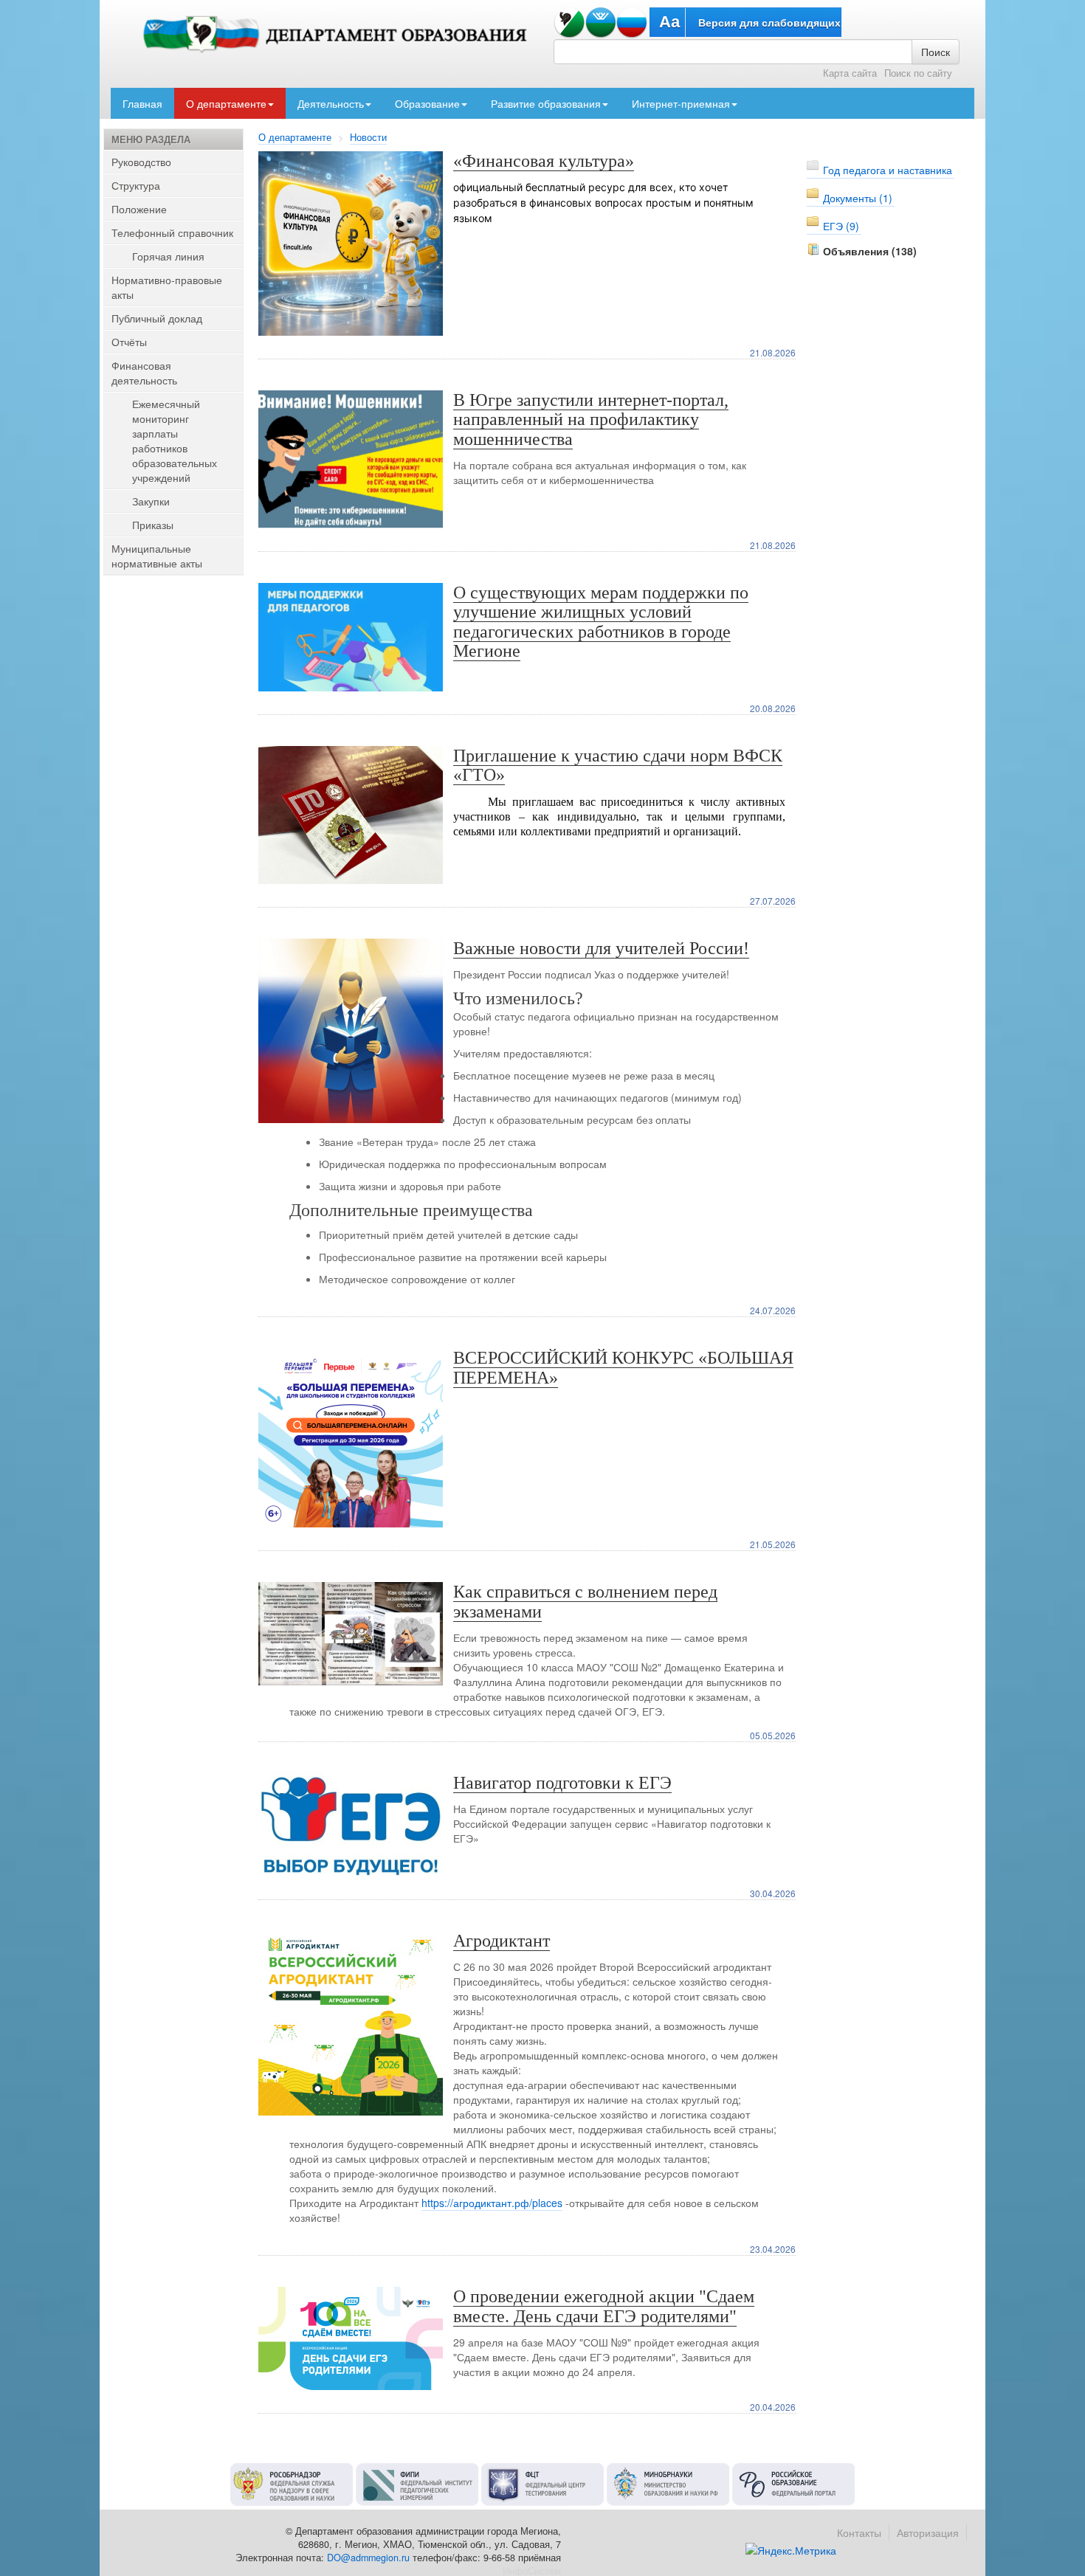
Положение (139, 209)
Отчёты (129, 342)
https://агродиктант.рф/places (492, 2203)
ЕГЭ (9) (841, 226)
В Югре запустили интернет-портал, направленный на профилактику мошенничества (591, 419)
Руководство (141, 162)
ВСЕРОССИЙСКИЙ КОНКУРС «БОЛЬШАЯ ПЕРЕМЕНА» (623, 1367)
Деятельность (331, 103)
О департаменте (226, 103)
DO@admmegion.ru (368, 2558)
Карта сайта (850, 73)
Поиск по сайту (918, 73)
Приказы (153, 525)
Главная (142, 103)
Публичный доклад (157, 318)
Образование (427, 103)
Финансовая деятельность (144, 373)
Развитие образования (546, 103)
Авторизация (928, 2532)
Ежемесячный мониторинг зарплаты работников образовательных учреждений (175, 441)
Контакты (859, 2532)
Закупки (151, 501)
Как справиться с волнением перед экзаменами (585, 1601)
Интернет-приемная (681, 103)
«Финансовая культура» (544, 161)
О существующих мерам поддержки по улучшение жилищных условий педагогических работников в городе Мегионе (601, 622)
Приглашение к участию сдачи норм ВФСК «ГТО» (618, 765)
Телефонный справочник (172, 232)
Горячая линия (168, 256)
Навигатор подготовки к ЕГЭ (562, 1783)
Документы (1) (858, 198)
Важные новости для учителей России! (601, 948)
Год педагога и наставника (888, 170)
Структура (136, 185)
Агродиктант (502, 1941)
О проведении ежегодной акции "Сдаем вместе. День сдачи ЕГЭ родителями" (604, 2306)
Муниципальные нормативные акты (157, 556)
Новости (368, 137)
